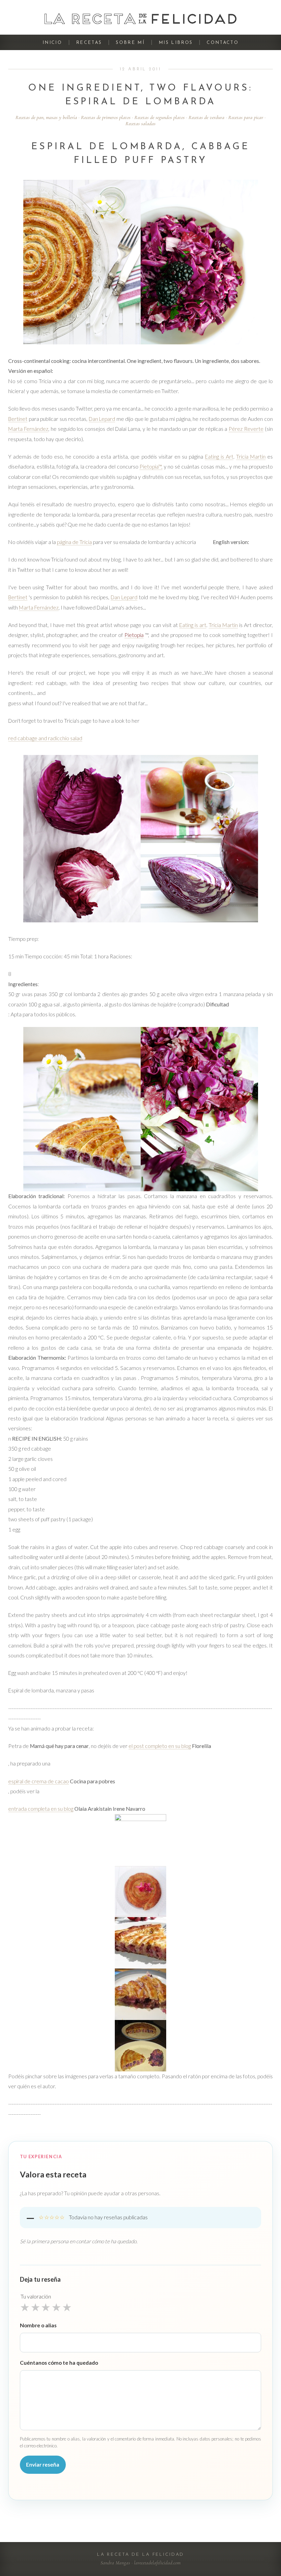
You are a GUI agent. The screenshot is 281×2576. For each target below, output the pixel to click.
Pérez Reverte (246, 429)
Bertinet (18, 419)
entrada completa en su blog (41, 1809)
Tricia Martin (251, 457)
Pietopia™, (151, 466)
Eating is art (193, 625)
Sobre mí (130, 43)
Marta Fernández (28, 429)
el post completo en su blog (160, 1746)
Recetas (89, 43)
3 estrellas (46, 2307)
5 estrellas (67, 2307)
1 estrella (25, 2307)
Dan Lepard (102, 419)
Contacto (223, 43)
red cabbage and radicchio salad (45, 738)
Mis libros (176, 43)
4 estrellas (56, 2307)
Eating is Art (219, 457)
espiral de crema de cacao (39, 1781)
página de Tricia (74, 542)
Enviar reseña (43, 2465)
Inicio (52, 43)
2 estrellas (35, 2307)
